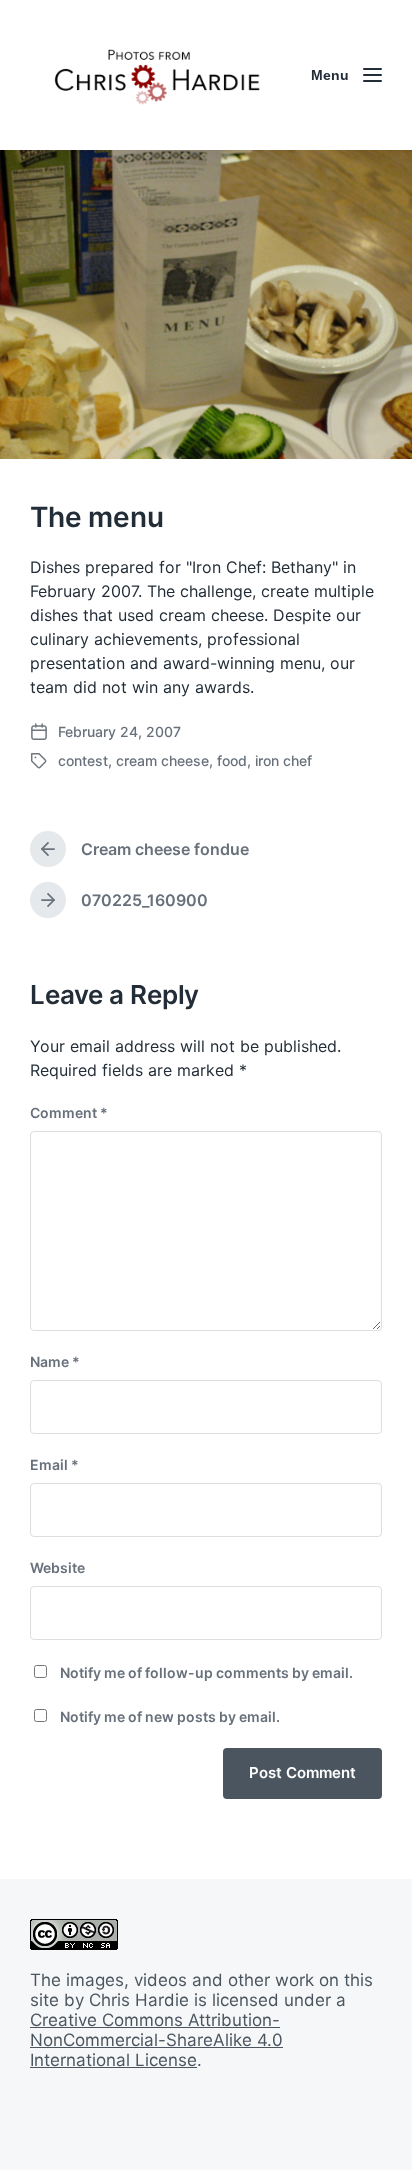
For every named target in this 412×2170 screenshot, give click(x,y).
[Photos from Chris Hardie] (156, 75)
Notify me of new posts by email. (170, 1716)
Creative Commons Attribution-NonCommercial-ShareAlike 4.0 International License (156, 2040)
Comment (69, 1112)
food (232, 760)
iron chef (283, 760)
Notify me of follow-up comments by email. (206, 1672)
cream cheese (162, 760)
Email (54, 1464)
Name (55, 1361)
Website (57, 1567)
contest (83, 760)
